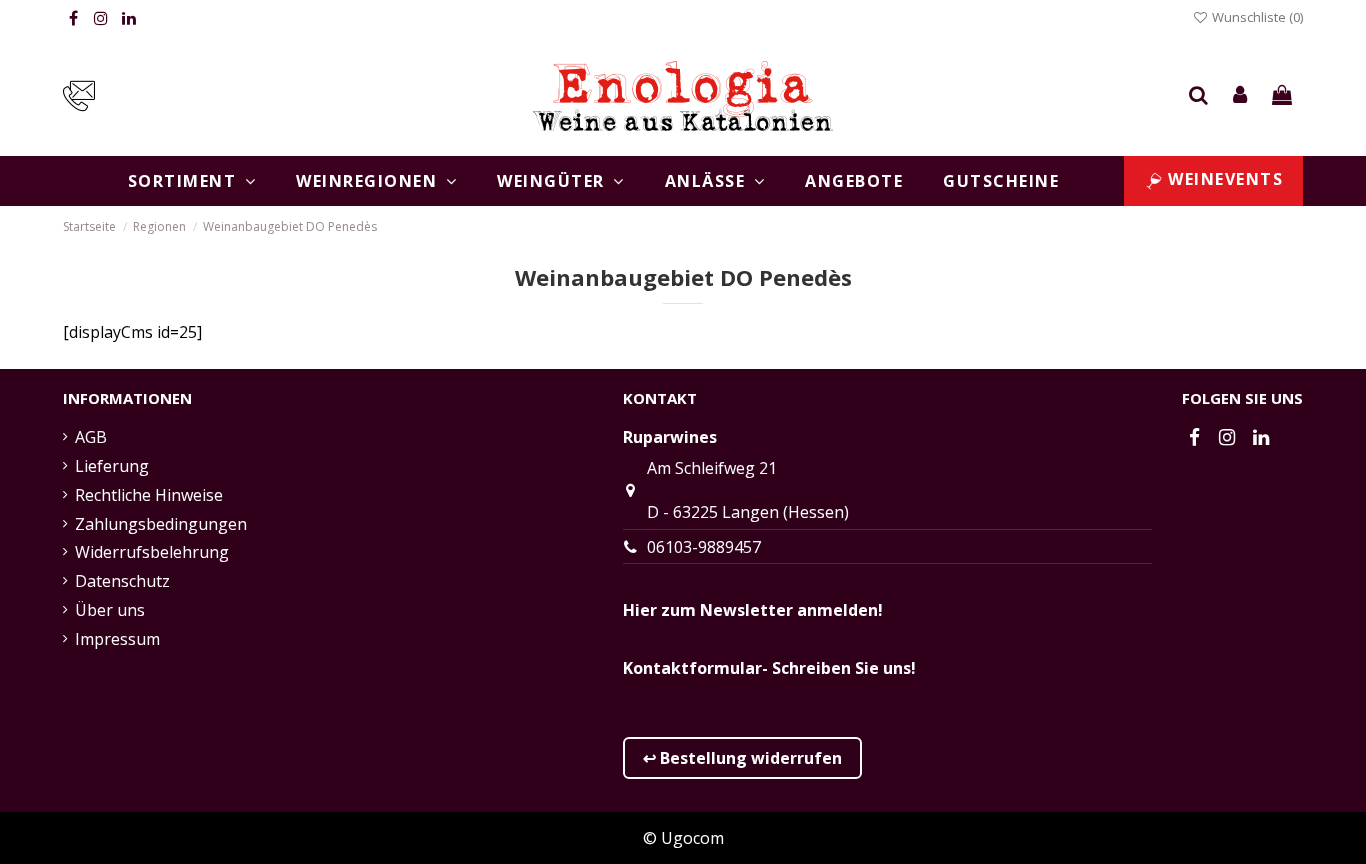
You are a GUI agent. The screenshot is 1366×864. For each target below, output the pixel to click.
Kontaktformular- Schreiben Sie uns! (769, 668)
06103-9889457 (704, 547)
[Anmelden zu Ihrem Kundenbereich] (1241, 96)
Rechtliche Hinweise (149, 495)
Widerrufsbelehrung (152, 552)
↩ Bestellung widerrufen (742, 758)
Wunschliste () (1256, 17)
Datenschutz (122, 581)
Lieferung (112, 466)
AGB (91, 437)
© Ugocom (683, 838)
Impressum (117, 639)
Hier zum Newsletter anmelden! (753, 610)
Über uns (110, 610)
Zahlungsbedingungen (161, 524)
